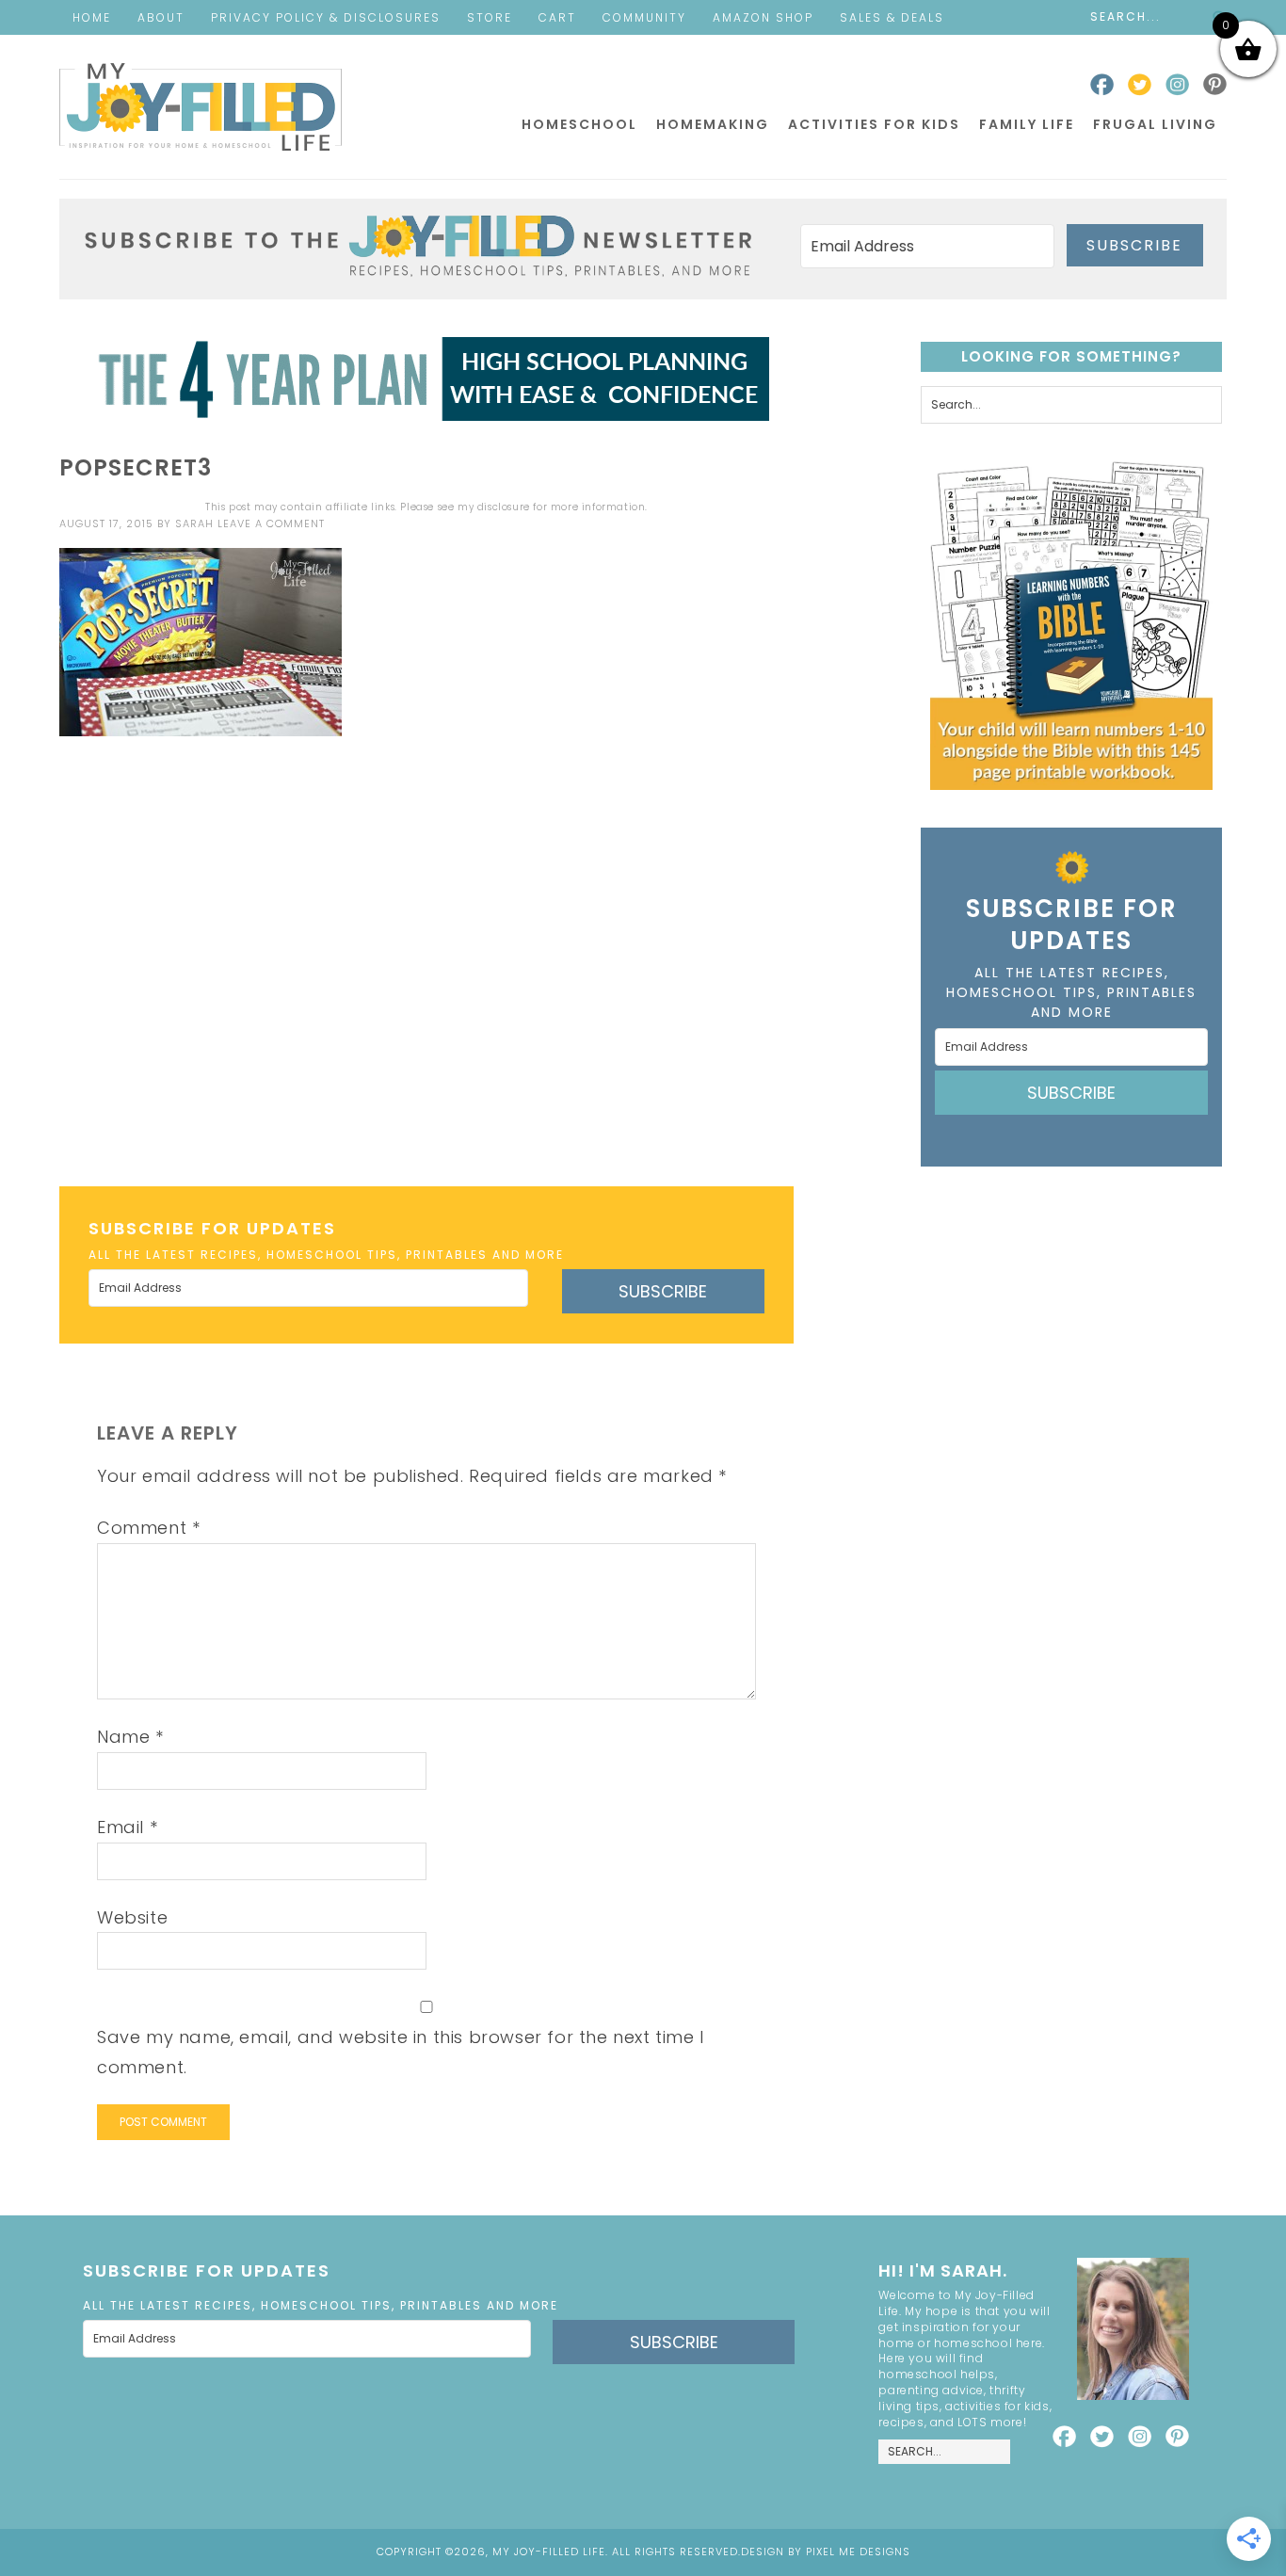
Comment (148, 1528)
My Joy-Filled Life (201, 107)
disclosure (504, 507)
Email (127, 1827)
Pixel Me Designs (858, 2552)
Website (132, 1917)
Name (130, 1737)
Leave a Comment (271, 523)
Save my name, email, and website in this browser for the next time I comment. (401, 2052)
